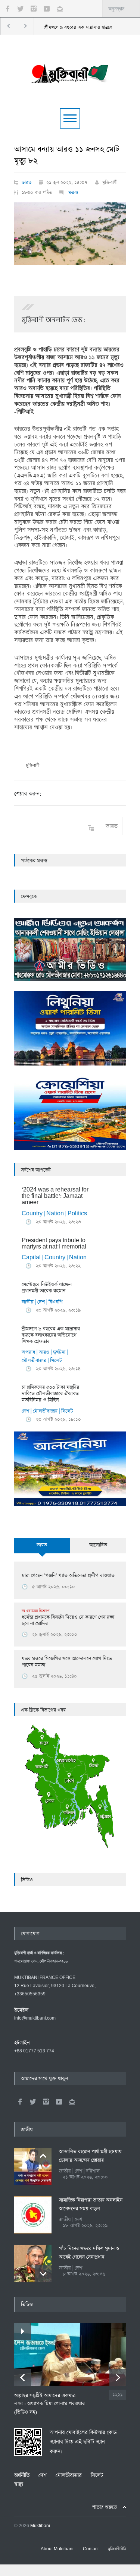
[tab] (42, 1550)
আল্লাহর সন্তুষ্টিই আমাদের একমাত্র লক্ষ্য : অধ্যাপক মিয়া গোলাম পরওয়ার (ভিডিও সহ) (49, 2404)
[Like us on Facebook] (7, 9)
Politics (77, 1214)
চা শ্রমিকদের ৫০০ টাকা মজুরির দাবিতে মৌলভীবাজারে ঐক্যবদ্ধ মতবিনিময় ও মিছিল (50, 1394)
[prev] (43, 2156)
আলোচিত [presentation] (98, 1545)
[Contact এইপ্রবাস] (72, 2102)
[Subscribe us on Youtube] (47, 9)
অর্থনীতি (22, 2475)
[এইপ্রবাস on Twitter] (33, 2102)
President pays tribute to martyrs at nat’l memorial (54, 1244)
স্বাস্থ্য (19, 2484)
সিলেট (56, 1360)
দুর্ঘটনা (59, 1352)
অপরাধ (28, 1352)
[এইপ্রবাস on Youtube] (59, 2102)
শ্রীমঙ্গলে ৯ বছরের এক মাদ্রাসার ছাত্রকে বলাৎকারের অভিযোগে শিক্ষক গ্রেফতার (51, 1335)
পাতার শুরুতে (104, 2507)
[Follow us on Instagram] (34, 9)
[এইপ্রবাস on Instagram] (46, 2102)
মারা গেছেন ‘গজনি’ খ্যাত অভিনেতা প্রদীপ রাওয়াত (68, 1576)
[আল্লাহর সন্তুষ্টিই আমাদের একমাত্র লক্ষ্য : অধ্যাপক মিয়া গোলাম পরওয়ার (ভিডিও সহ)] (70, 2354)
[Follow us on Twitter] (21, 9)
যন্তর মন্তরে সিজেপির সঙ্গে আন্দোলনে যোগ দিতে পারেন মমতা (67, 1662)
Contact (91, 2549)
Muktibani (40, 2526)
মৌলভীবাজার (34, 1360)
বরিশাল (93, 2171)
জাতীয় (28, 1302)
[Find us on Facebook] (20, 2102)
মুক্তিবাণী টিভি (117, 2549)
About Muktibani (57, 2549)
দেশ (41, 1302)
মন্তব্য (73, 192)
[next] (43, 2274)
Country (32, 1214)
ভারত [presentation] (42, 1545)
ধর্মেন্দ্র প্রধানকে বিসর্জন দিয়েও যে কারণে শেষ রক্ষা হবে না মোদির (68, 1618)
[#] (70, 72)
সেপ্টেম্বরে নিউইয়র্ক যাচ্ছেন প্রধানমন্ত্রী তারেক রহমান (47, 1288)
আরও (44, 1352)
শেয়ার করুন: (28, 794)
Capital (31, 1258)
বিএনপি (56, 1302)
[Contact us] (60, 9)
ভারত (27, 182)
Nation (55, 1214)
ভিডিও (27, 1880)
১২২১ (118, 2395)
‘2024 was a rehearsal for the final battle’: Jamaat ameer (55, 1196)
